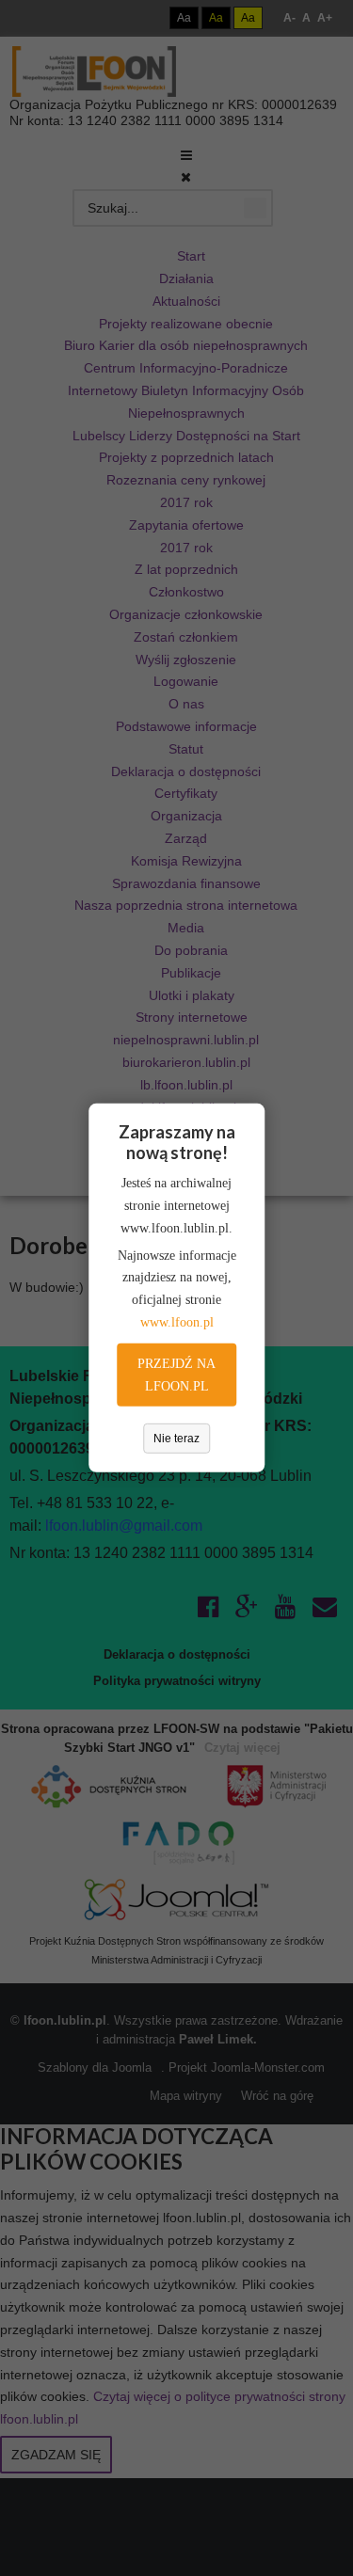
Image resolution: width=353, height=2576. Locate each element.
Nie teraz (176, 1439)
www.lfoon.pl (177, 1322)
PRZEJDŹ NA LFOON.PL (176, 1375)
